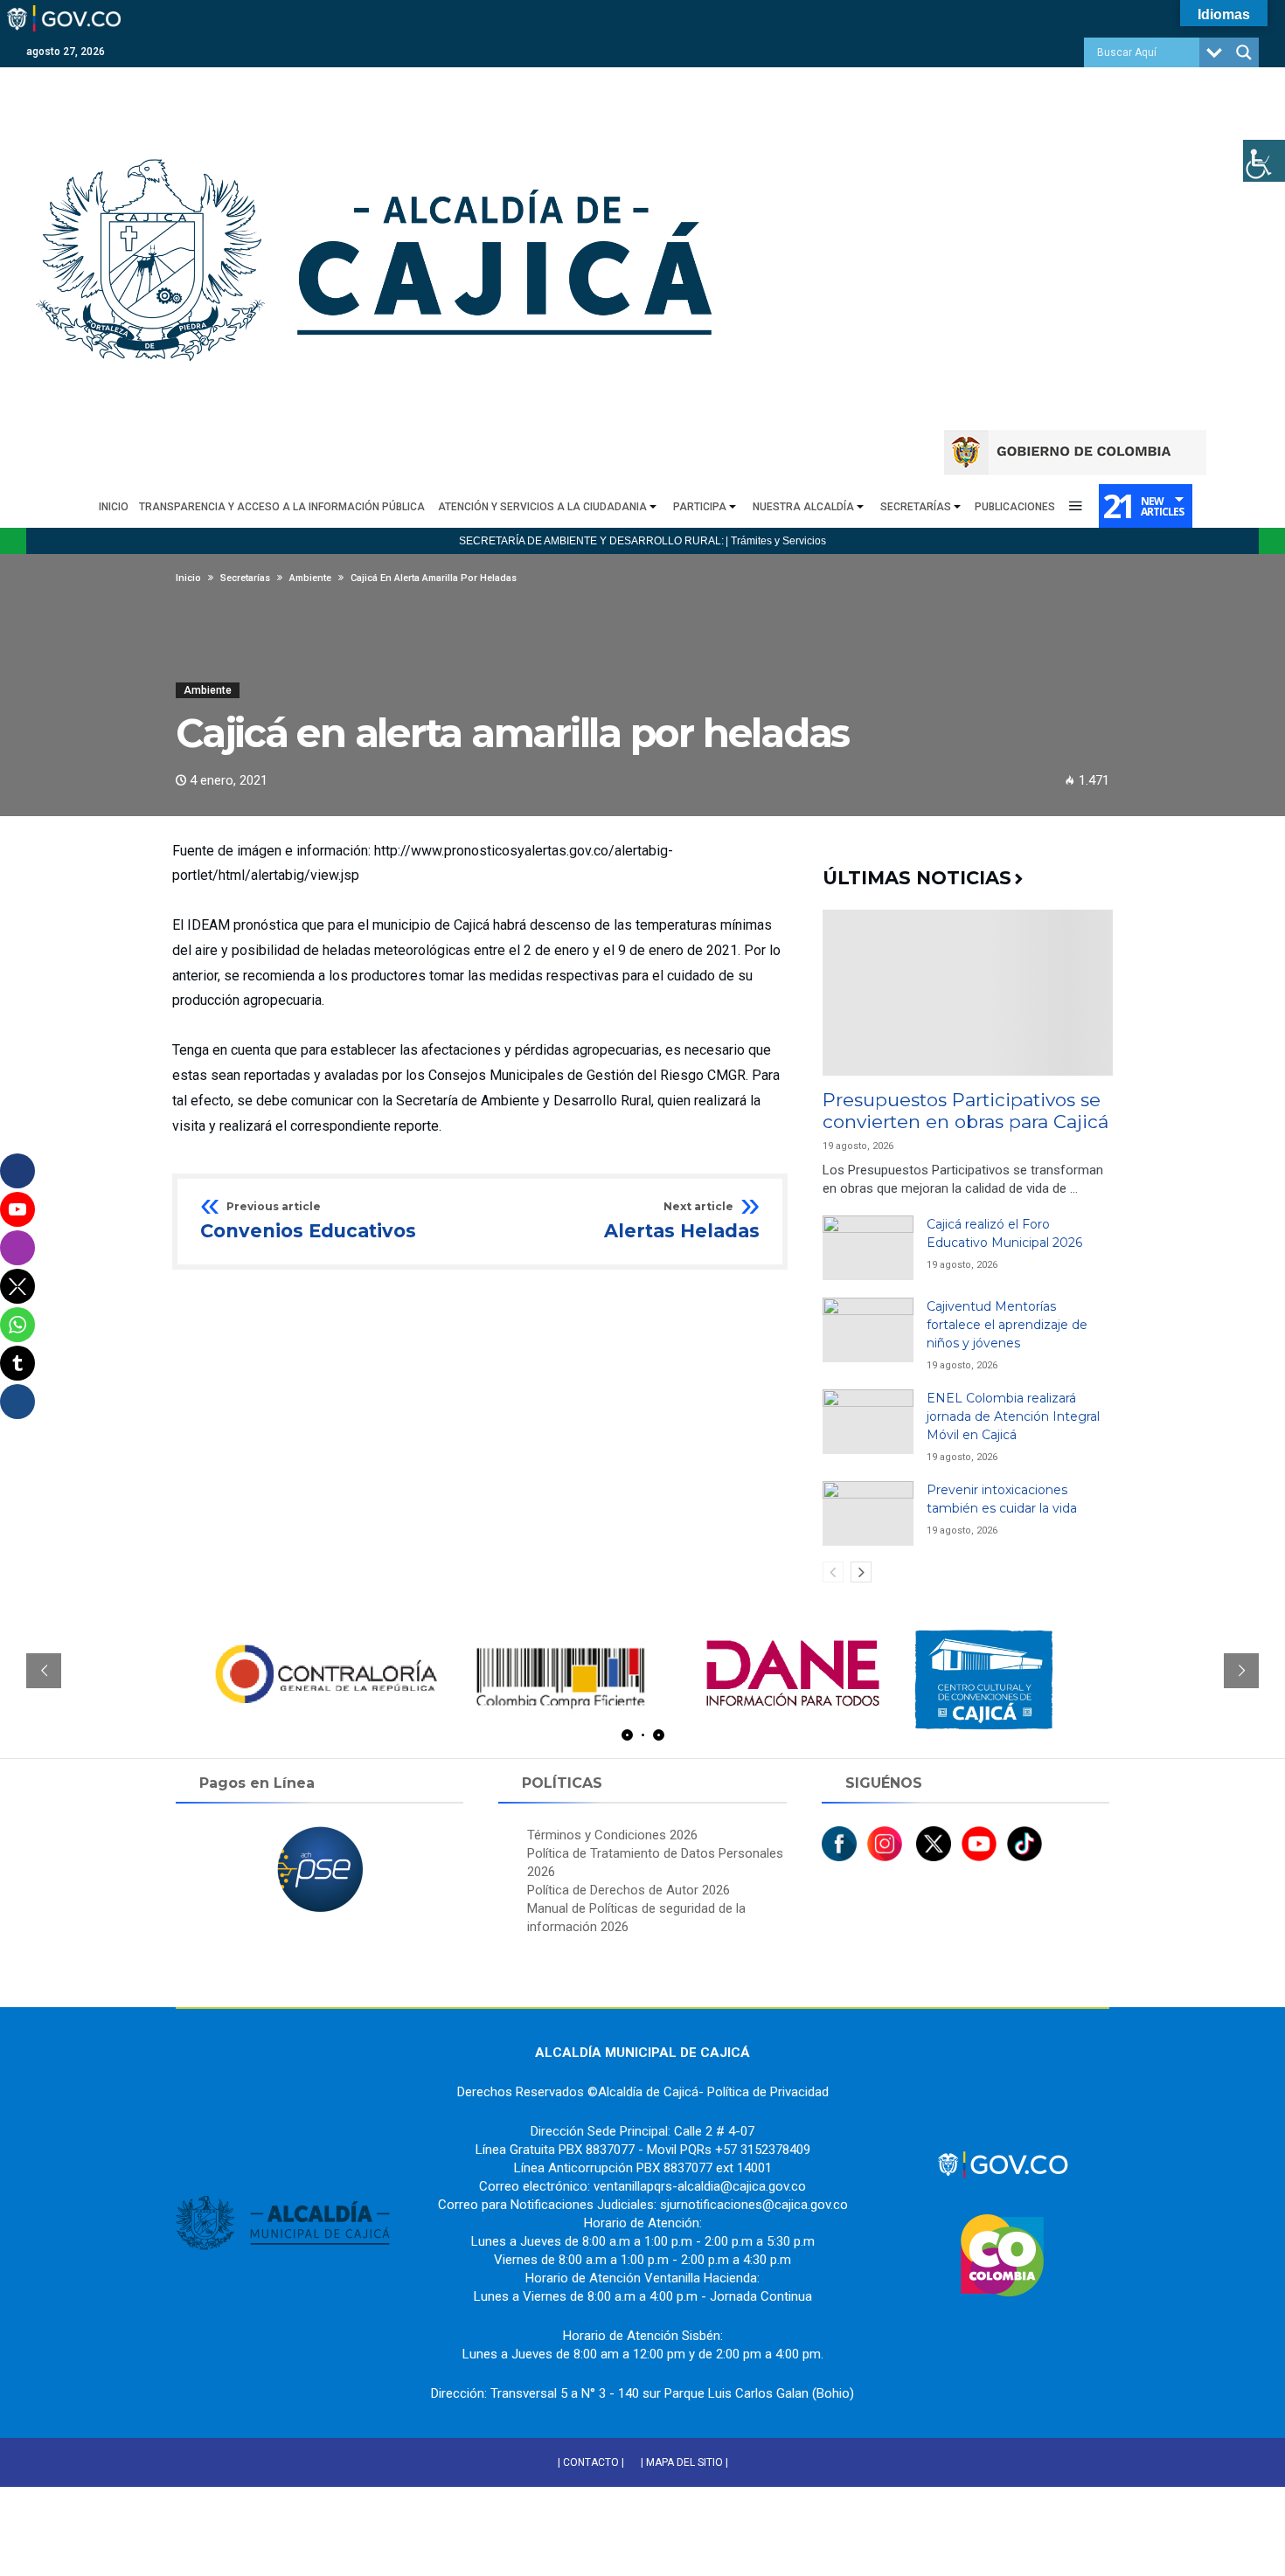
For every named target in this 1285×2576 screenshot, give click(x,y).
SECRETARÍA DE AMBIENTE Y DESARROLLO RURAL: (591, 541)
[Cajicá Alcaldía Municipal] (380, 76)
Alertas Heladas (682, 1222)
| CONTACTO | (591, 2462)
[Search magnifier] (1244, 52)
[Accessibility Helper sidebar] (1264, 161)
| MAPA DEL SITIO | (684, 2462)
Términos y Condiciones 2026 (612, 1835)
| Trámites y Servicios (776, 541)
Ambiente (208, 690)
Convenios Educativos (308, 1222)
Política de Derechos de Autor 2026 (629, 1890)
